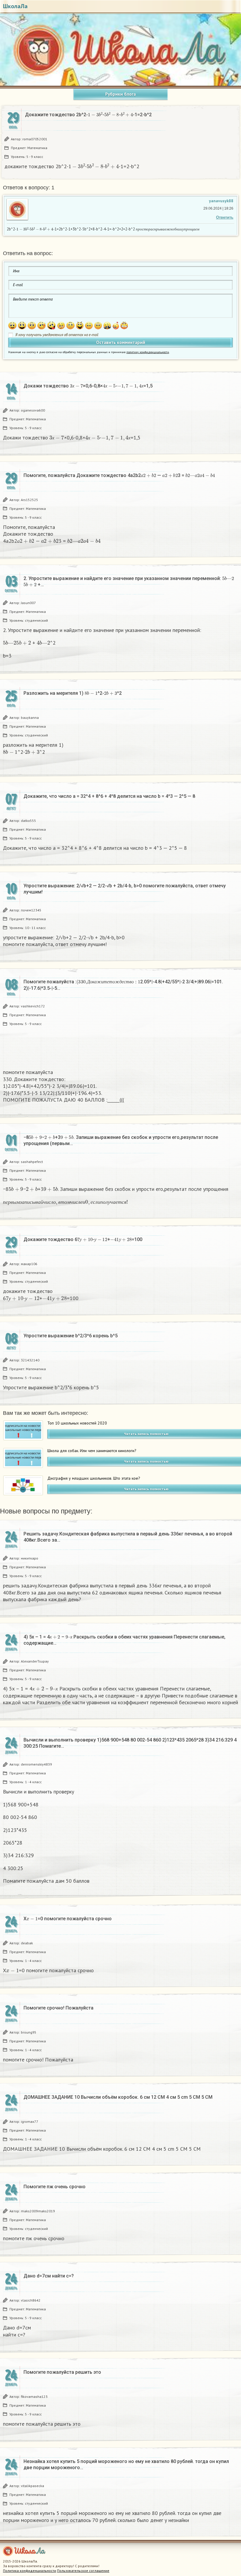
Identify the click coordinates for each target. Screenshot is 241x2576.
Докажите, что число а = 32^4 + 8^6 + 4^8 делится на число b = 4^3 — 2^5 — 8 (109, 796)
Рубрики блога (120, 94)
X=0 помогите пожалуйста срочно (68, 1918)
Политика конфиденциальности (30, 2571)
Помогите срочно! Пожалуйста (58, 2008)
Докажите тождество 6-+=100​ (83, 1239)
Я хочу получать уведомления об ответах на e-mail (57, 335)
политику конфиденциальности (148, 352)
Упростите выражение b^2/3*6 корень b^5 (71, 1336)
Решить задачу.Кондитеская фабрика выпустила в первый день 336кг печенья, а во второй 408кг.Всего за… (128, 1537)
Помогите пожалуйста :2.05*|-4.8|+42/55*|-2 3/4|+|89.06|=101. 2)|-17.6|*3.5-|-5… (123, 985)
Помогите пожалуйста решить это (62, 2372)
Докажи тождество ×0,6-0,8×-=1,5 (88, 386)
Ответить (225, 217)
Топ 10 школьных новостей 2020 (77, 1423)
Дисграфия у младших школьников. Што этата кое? (94, 1478)
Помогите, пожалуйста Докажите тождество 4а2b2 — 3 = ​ (119, 475)
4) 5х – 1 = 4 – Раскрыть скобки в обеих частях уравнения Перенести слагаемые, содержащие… (124, 1640)
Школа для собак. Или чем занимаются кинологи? (92, 1451)
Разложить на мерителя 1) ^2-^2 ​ (73, 693)
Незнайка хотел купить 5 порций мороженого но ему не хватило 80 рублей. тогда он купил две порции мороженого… (126, 2464)
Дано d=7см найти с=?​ (49, 2276)
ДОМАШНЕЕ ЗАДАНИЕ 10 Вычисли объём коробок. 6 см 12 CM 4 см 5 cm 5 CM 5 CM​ (118, 2097)
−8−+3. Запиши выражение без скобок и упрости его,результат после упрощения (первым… (121, 1140)
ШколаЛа (15, 6)
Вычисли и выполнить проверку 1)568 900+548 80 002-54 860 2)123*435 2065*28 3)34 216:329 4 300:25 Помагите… (130, 1743)
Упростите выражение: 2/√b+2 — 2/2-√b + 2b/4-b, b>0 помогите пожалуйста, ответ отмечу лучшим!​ (125, 889)
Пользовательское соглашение (83, 2571)
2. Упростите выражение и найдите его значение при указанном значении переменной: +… (131, 581)
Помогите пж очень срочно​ (55, 2187)
